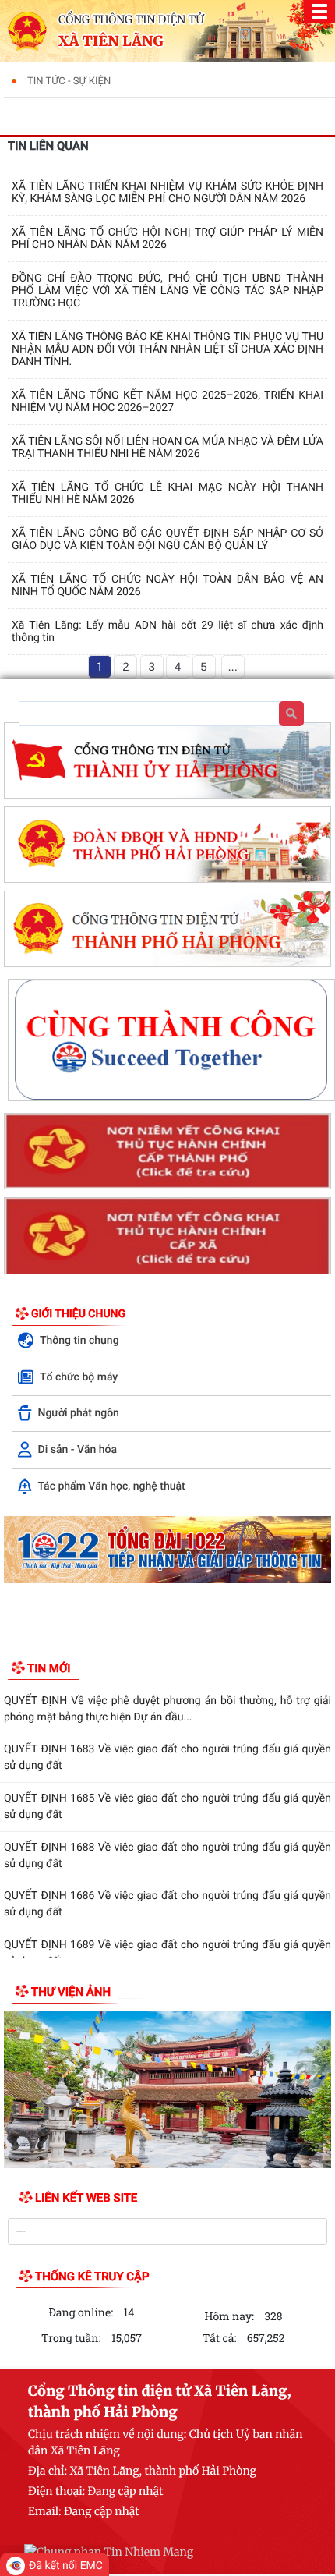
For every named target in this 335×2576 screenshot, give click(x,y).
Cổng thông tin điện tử (131, 19)
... (233, 667)
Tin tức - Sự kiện (69, 81)
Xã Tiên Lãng (111, 41)
